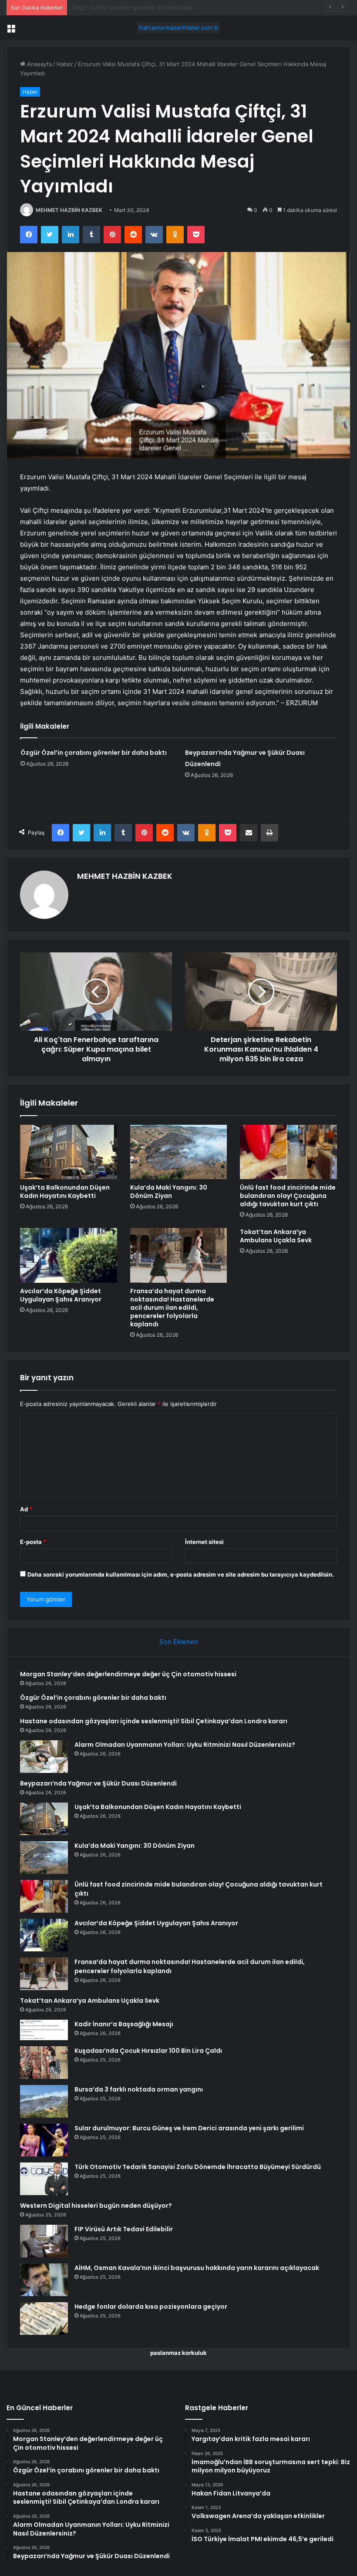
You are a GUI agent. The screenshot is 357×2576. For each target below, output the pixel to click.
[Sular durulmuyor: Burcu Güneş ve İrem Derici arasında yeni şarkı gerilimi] (44, 2140)
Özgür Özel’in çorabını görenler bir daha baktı (94, 753)
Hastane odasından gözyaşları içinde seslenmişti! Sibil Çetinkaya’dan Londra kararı (182, 7)
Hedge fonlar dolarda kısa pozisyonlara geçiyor (151, 2307)
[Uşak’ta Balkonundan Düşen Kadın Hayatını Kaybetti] (69, 1152)
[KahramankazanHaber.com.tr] (178, 28)
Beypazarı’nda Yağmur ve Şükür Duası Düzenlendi (98, 1783)
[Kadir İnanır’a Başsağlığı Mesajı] (44, 2030)
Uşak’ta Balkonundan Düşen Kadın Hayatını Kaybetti (65, 1192)
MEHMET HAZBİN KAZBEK (69, 210)
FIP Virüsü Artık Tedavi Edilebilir (124, 2229)
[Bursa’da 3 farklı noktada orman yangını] (44, 2101)
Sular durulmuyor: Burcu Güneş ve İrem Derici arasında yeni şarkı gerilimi (189, 2128)
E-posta (33, 1542)
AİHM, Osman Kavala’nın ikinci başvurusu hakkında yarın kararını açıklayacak (197, 2268)
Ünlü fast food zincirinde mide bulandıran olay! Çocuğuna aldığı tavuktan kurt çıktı (288, 1196)
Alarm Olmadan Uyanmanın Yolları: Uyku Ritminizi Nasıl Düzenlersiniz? (185, 1745)
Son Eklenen (179, 1642)
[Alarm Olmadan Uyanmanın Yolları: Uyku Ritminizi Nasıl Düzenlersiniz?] (44, 1757)
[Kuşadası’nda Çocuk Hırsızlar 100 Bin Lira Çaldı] (44, 2063)
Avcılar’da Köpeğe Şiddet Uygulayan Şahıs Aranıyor (61, 1295)
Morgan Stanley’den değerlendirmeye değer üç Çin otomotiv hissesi (128, 1674)
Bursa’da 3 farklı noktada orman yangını (139, 2089)
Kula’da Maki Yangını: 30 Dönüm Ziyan (169, 1192)
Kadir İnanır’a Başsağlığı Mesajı (124, 2024)
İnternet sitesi (204, 1542)
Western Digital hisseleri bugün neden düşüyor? (96, 2206)
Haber (65, 64)
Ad (26, 1509)
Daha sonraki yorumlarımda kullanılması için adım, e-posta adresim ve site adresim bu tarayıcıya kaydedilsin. (181, 1574)
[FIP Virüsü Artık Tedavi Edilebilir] (44, 2241)
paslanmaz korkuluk (178, 2353)
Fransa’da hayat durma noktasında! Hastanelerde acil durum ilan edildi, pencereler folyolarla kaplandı (172, 1308)
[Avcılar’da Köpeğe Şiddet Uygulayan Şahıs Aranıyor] (69, 1255)
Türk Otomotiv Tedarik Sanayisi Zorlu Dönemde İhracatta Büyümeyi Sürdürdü (198, 2167)
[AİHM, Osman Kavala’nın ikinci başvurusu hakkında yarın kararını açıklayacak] (44, 2280)
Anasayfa (39, 64)
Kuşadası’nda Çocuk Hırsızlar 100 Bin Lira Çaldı (148, 2051)
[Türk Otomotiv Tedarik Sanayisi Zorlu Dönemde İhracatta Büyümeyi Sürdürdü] (44, 2179)
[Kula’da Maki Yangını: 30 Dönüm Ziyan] (179, 1152)
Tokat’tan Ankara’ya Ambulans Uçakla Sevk (276, 1236)
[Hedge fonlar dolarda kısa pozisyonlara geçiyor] (44, 2319)
